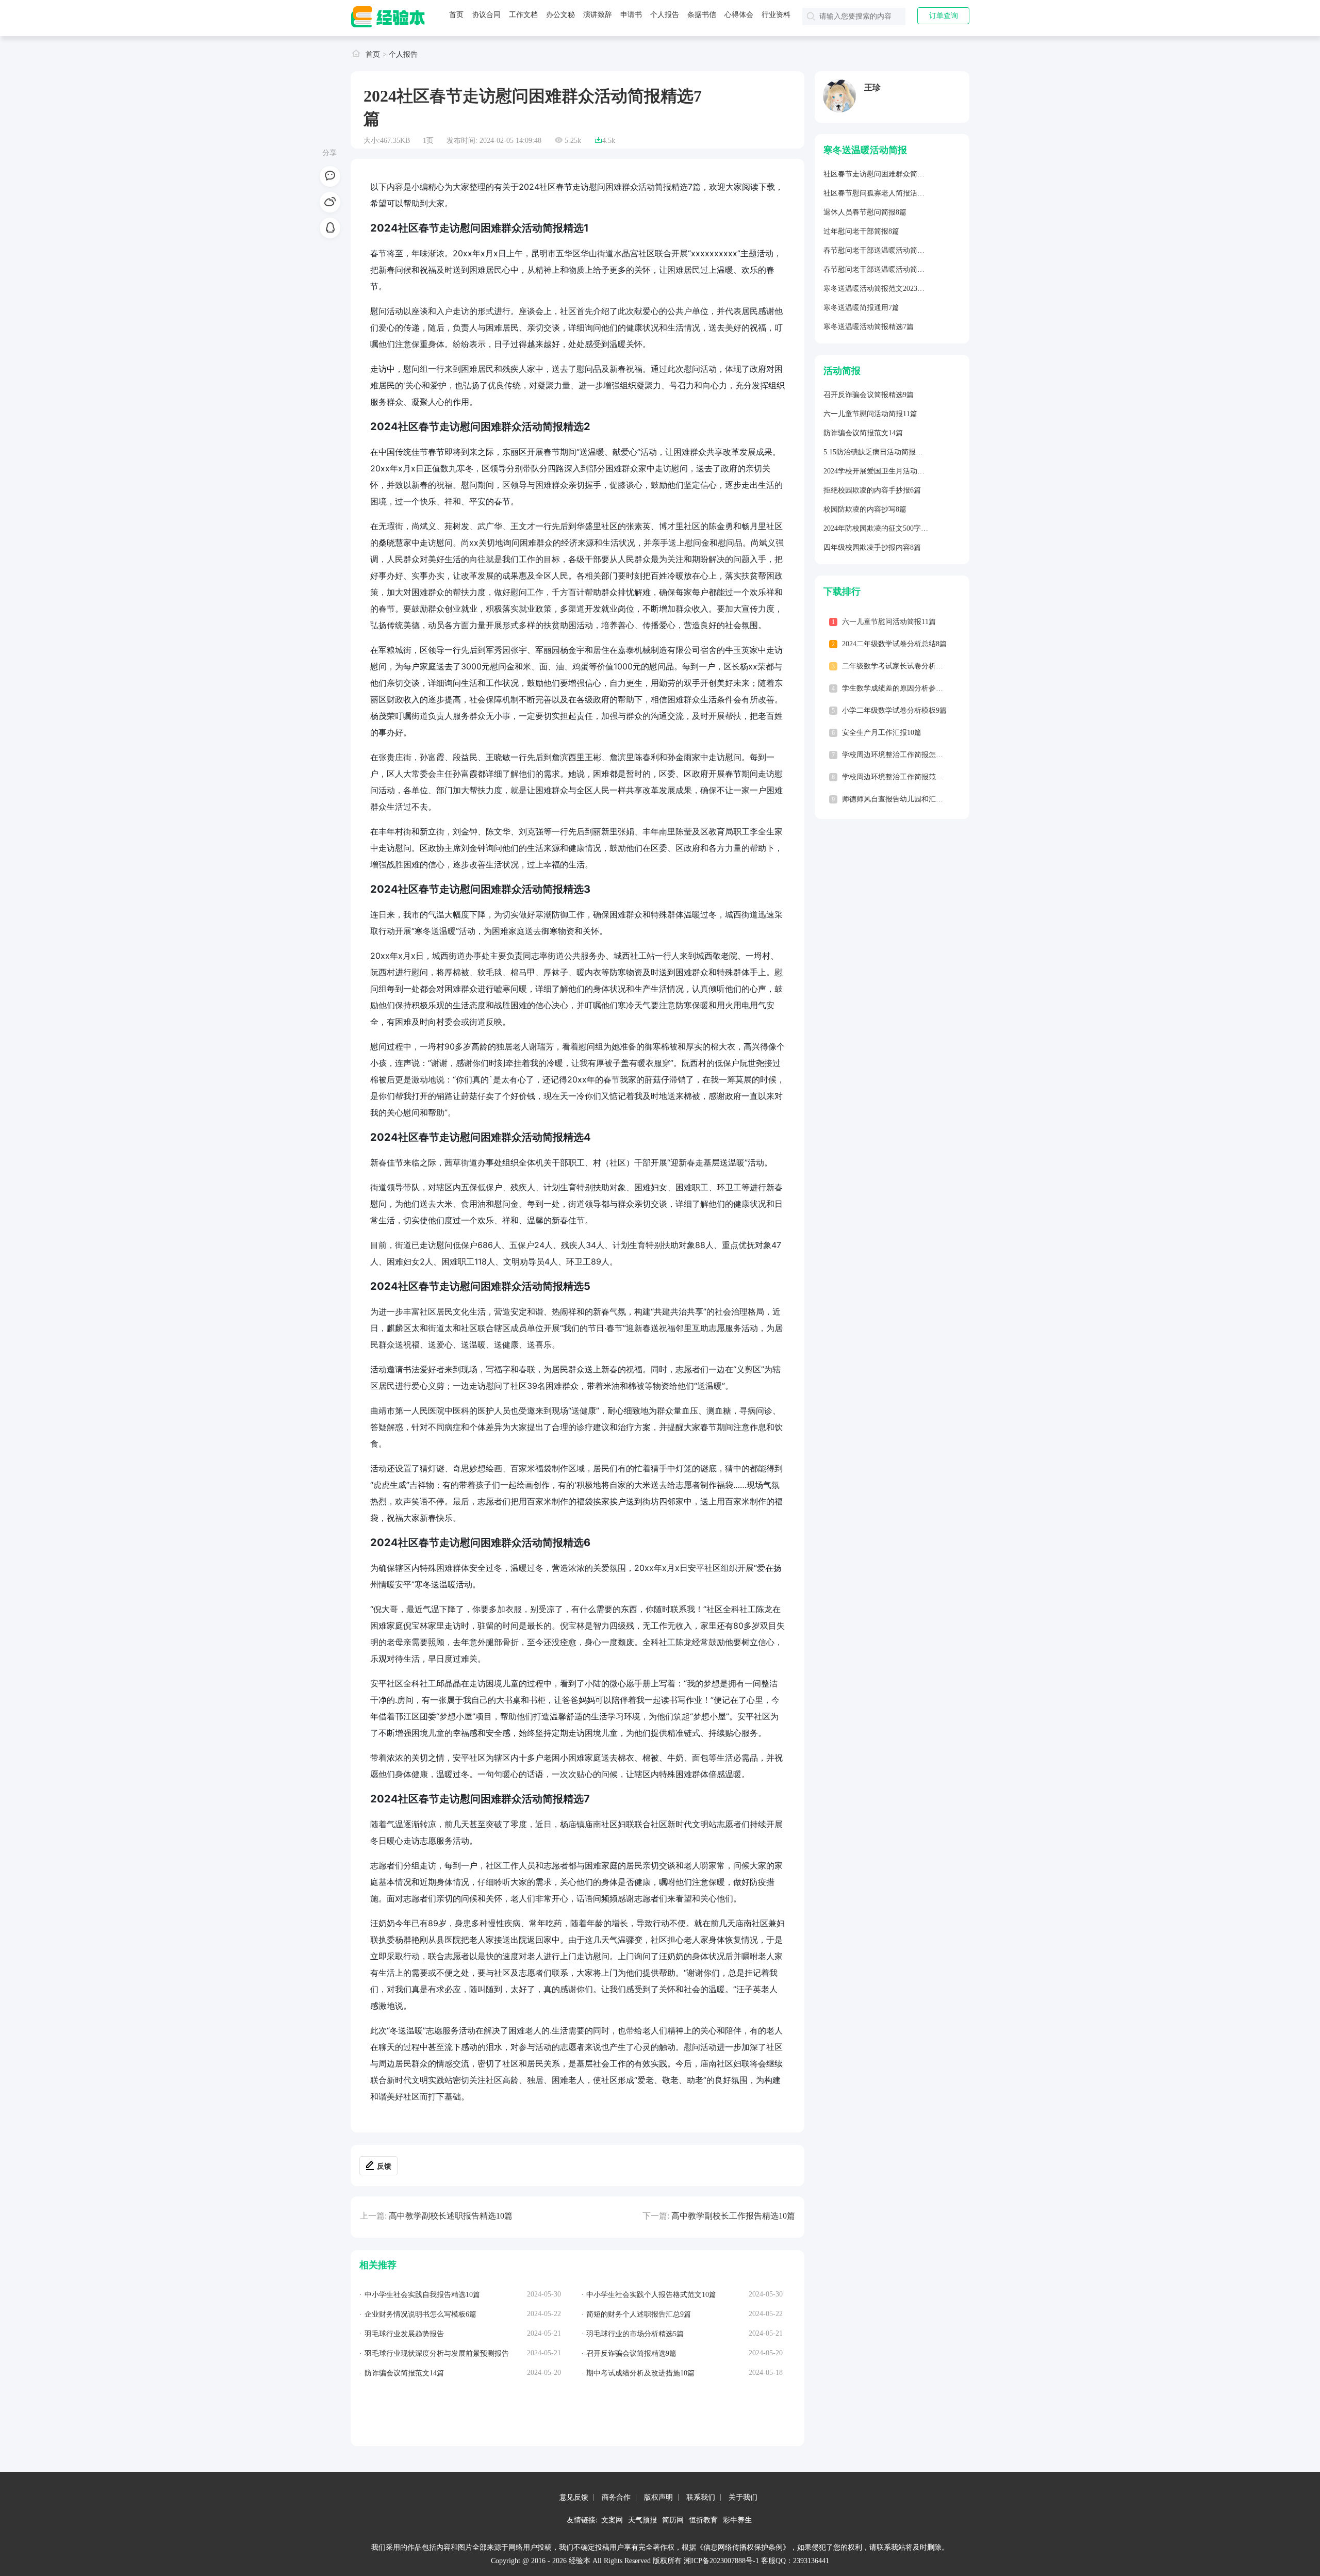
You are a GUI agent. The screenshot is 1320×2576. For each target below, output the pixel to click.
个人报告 (665, 15)
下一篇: (656, 2216)
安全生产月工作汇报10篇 (882, 733)
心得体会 (739, 15)
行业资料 (776, 15)
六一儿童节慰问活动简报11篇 (870, 414)
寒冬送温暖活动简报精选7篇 (869, 327)
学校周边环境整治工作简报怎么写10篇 (903, 755)
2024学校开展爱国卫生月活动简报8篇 (883, 471)
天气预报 (642, 2520)
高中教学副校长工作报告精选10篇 (733, 2216)
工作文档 (523, 15)
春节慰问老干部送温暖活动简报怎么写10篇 (892, 250)
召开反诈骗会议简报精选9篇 (869, 395)
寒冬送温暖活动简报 (865, 150)
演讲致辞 (598, 15)
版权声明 (658, 2497)
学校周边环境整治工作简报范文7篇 (898, 777)
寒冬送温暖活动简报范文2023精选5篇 (883, 289)
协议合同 (486, 15)
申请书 (631, 15)
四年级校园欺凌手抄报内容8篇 (872, 547)
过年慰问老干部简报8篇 (861, 231)
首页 (456, 15)
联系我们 (701, 2497)
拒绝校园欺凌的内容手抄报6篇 (872, 490)
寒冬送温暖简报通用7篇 (861, 308)
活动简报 (842, 371)
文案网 (612, 2520)
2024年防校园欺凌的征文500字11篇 (879, 528)
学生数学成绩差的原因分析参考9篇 (898, 688)
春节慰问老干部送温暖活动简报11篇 (881, 269)
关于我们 (743, 2497)
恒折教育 (703, 2520)
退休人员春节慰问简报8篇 (865, 212)
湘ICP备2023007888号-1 (721, 2561)
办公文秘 (560, 15)
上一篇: (373, 2216)
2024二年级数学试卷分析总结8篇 (894, 644)
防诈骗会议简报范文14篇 (863, 433)
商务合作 (616, 2497)
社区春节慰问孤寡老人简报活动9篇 (879, 193)
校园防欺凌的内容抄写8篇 (865, 509)
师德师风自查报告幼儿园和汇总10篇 (900, 799)
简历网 (673, 2520)
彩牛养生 (737, 2520)
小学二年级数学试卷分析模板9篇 (894, 710)
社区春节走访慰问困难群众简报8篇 (879, 174)
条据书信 (702, 15)
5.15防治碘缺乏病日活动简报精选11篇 (884, 452)
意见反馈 (574, 2497)
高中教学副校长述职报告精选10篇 (451, 2216)
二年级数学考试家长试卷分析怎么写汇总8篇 (912, 666)
